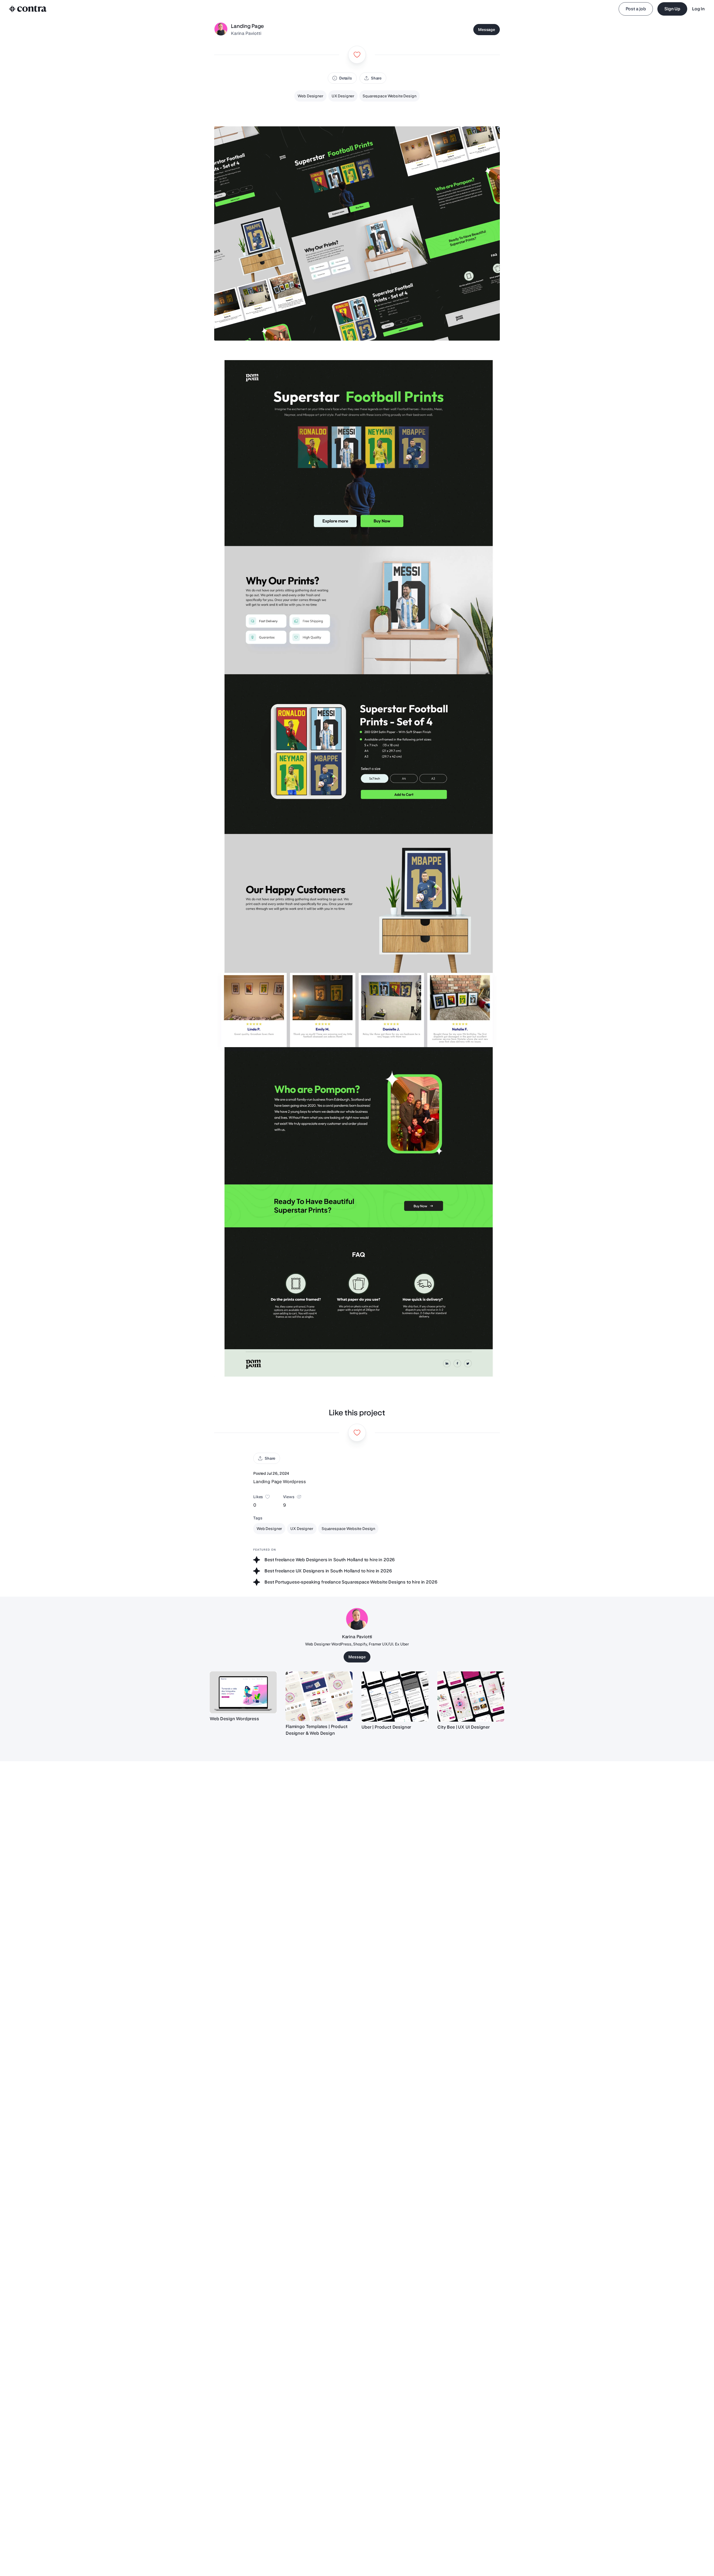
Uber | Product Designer (386, 1727)
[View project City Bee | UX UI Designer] (471, 1697)
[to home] (28, 9)
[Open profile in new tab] (221, 30)
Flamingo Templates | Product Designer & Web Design (317, 1730)
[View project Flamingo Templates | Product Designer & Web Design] (319, 1696)
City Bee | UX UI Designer (464, 1727)
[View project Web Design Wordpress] (243, 1692)
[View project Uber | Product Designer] (395, 1697)
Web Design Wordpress (234, 1719)
